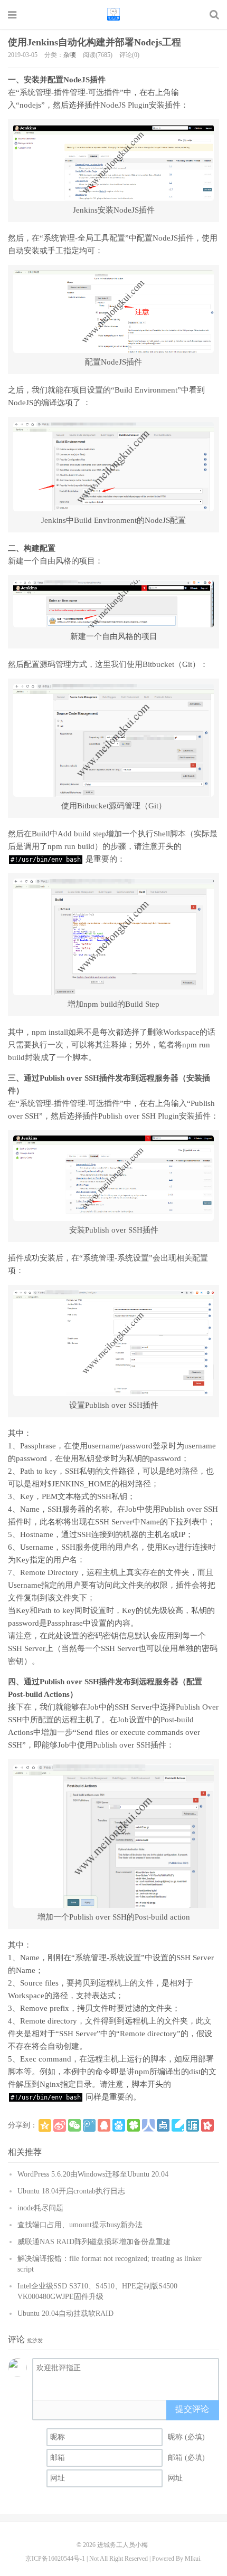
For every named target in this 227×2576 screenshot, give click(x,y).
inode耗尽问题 (40, 2208)
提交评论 (192, 2409)
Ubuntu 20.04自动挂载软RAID (65, 2313)
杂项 (70, 55)
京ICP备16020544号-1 (55, 2559)
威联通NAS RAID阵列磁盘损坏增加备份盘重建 (94, 2242)
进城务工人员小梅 (113, 14)
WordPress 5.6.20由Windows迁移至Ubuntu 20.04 (93, 2174)
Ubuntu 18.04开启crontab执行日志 (71, 2191)
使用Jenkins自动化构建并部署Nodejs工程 (94, 42)
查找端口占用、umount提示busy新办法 (80, 2225)
